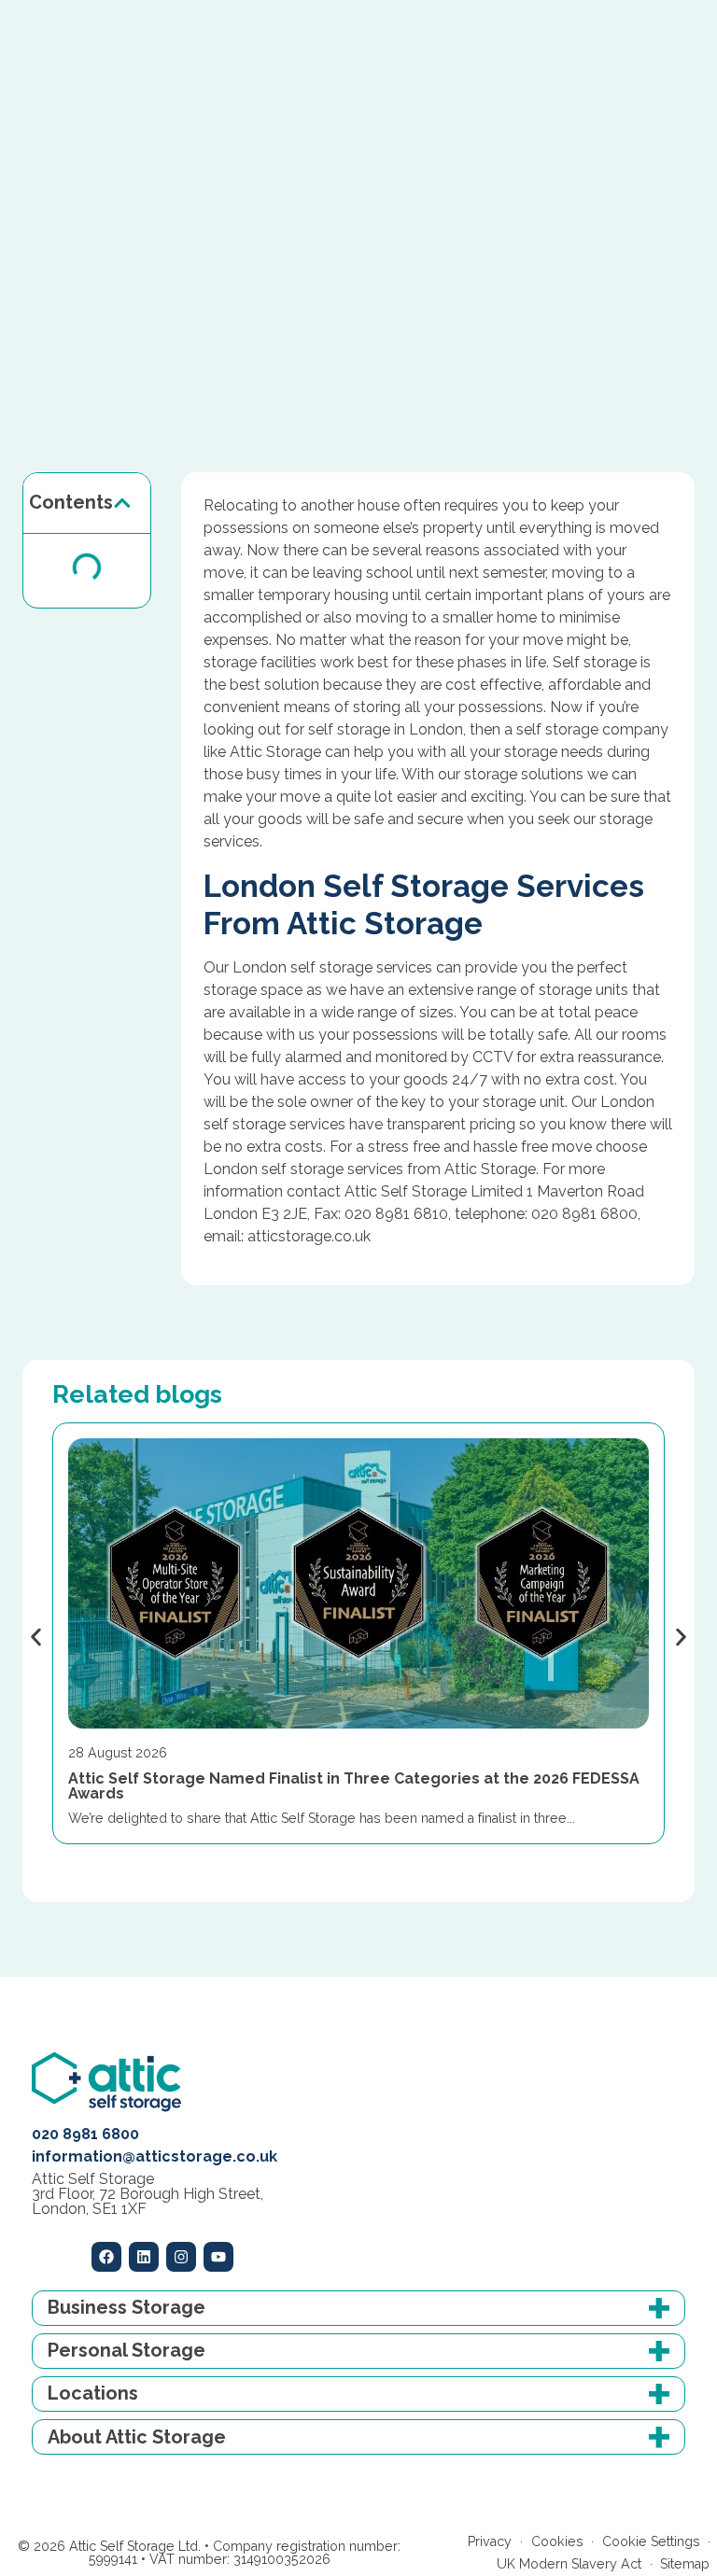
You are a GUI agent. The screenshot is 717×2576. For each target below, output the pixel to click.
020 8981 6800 (85, 2134)
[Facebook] (106, 2257)
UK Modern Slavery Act (569, 2564)
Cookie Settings (651, 2541)
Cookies (557, 2541)
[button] (122, 503)
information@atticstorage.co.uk (155, 2156)
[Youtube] (218, 2257)
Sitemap (685, 2564)
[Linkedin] (144, 2257)
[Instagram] (181, 2257)
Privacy (490, 2541)
